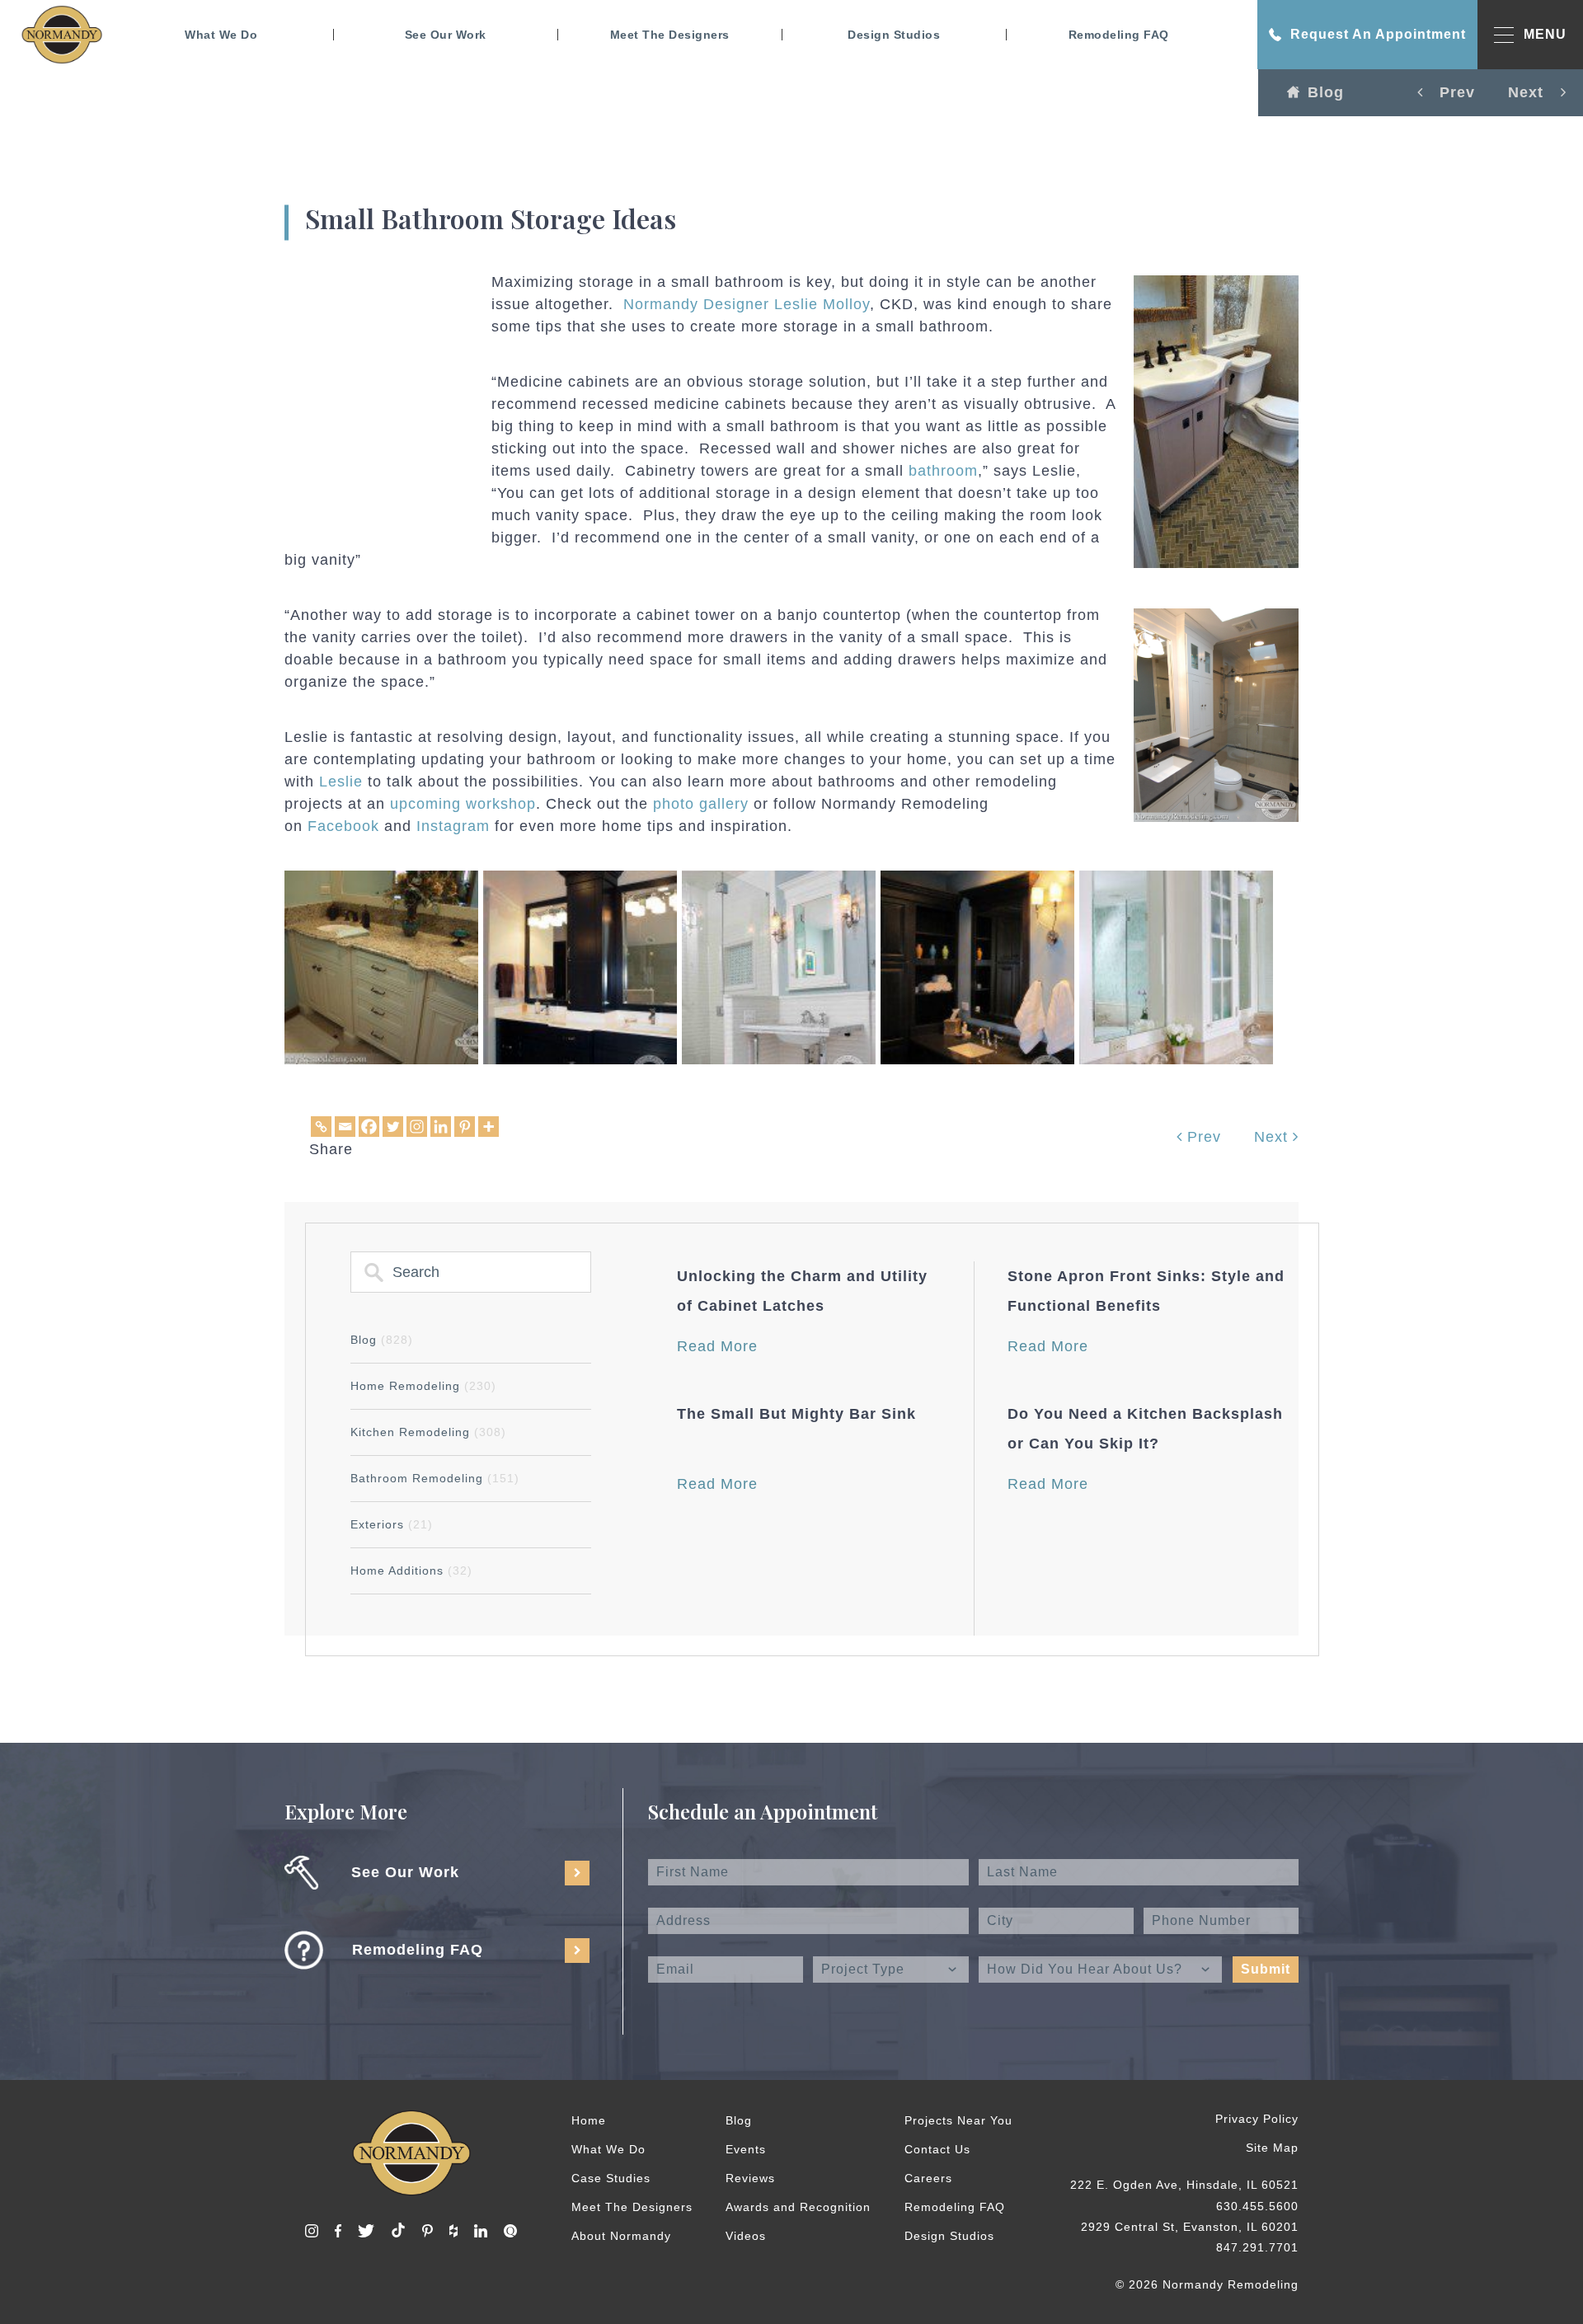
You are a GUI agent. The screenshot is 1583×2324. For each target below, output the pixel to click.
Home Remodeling (423, 1386)
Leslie (341, 782)
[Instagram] (417, 1127)
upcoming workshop (463, 804)
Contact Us (937, 2149)
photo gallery (701, 804)
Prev (1202, 1137)
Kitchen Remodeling (428, 1432)
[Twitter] (393, 1127)
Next (1273, 1137)
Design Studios (894, 35)
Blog (1326, 92)
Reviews (750, 2178)
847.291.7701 (1257, 2247)
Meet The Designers (670, 35)
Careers (928, 2178)
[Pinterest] (465, 1127)
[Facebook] (369, 1127)
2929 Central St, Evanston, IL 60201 (1190, 2227)
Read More (717, 1346)
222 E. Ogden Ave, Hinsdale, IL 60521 (1184, 2185)
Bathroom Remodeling (435, 1478)
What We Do (221, 35)
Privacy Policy (1257, 2119)
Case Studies (611, 2178)
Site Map (1272, 2148)
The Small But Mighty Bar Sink (796, 1414)
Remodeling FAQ (1119, 35)
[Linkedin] (441, 1127)
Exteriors (392, 1524)
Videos (746, 2236)
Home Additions (411, 1570)
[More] (489, 1127)
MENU (1545, 34)
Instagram (453, 826)
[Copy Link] (321, 1127)
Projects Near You (958, 2120)
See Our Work (446, 35)
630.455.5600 (1257, 2206)
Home (589, 2120)
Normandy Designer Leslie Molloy (747, 304)
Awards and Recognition (798, 2207)
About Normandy (621, 2236)
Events (746, 2149)
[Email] (345, 1127)
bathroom (943, 471)
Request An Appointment (1378, 34)
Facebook (343, 826)
